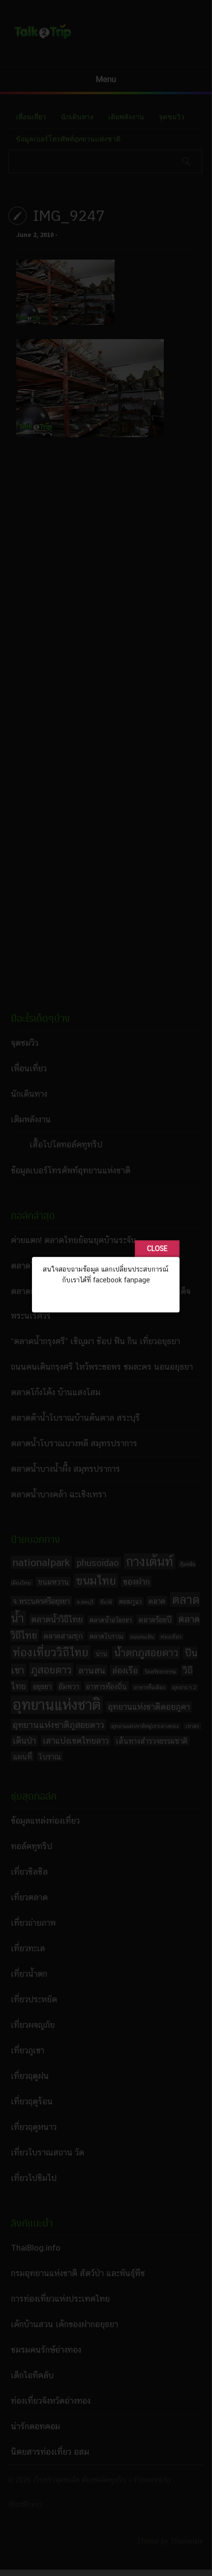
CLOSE (157, 1248)
